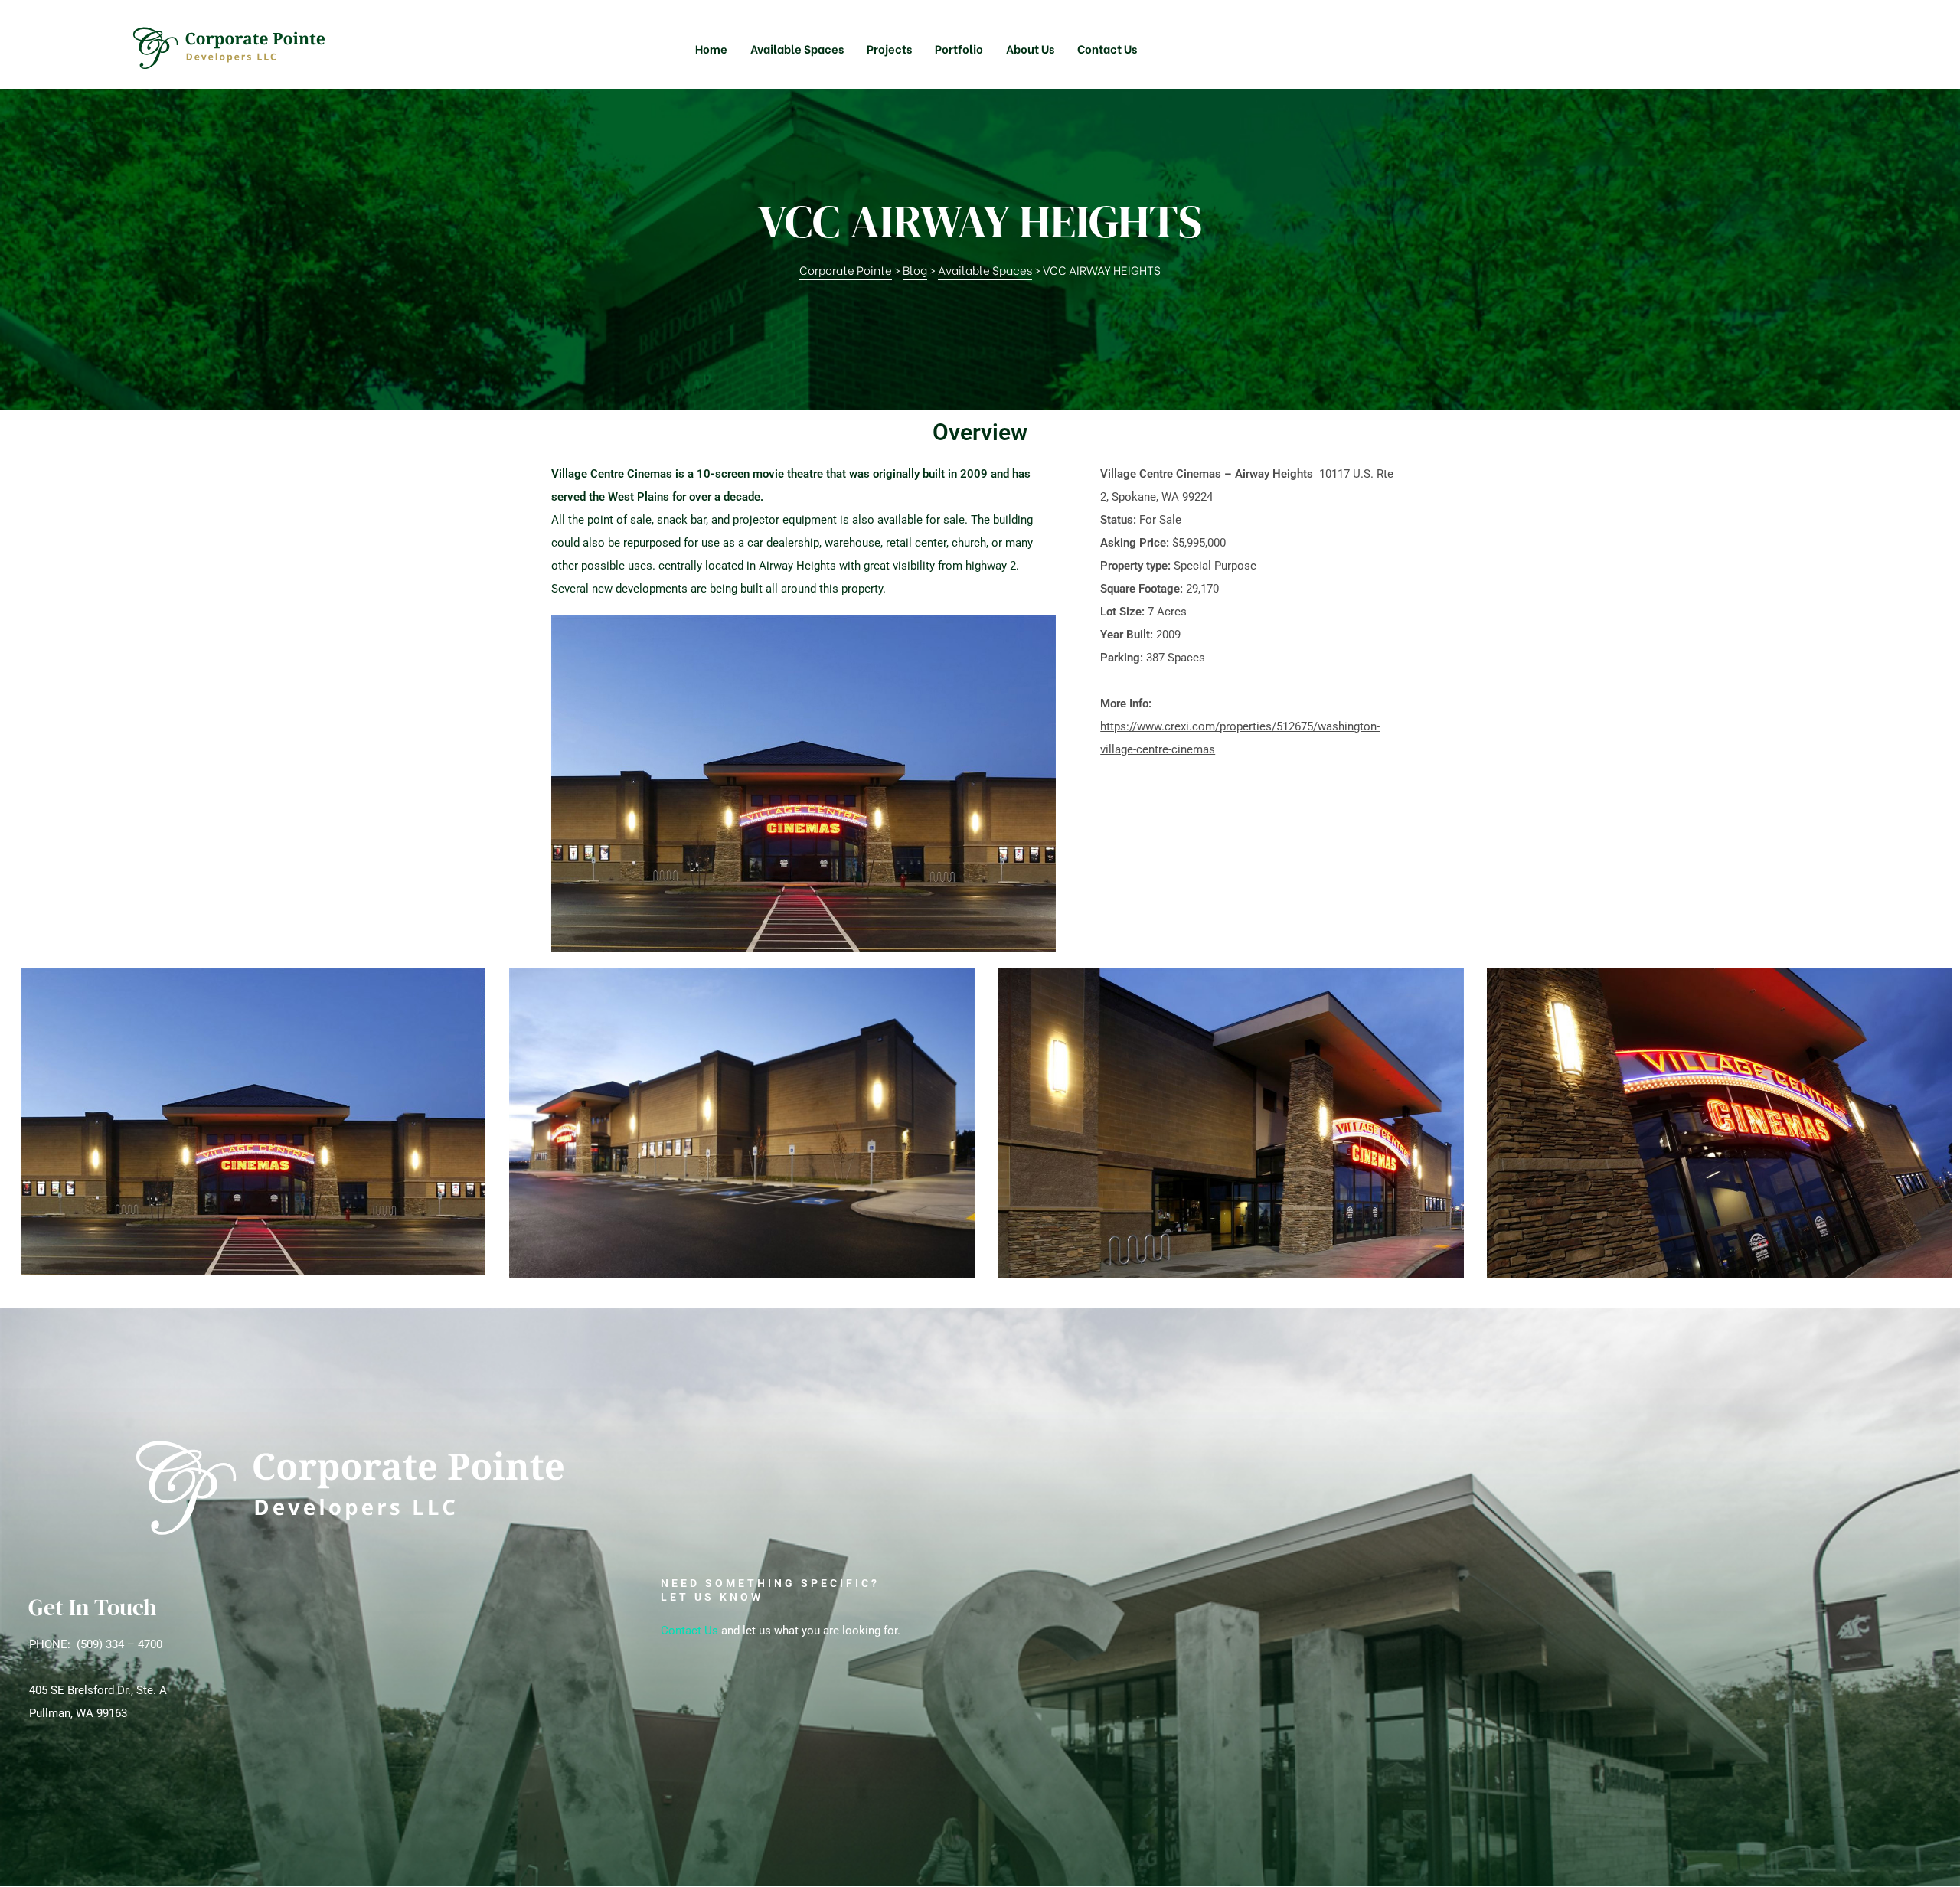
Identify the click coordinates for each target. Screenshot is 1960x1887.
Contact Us (689, 1631)
